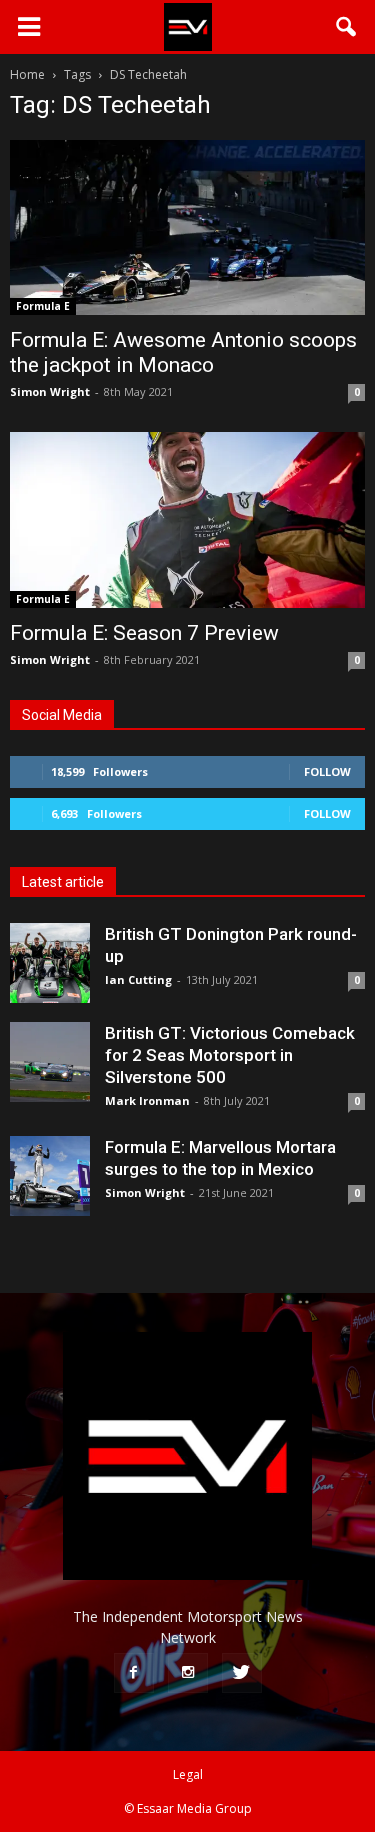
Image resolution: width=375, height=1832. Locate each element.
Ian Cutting (138, 979)
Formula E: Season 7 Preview (144, 633)
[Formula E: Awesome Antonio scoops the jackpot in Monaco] (187, 227)
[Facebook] (134, 1673)
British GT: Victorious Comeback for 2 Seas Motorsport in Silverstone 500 (230, 1055)
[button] (347, 27)
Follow (327, 771)
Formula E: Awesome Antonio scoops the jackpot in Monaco (183, 352)
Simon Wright (50, 391)
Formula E (43, 306)
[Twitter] (242, 1673)
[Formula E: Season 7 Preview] (187, 519)
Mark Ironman (147, 1100)
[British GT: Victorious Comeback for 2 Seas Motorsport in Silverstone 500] (50, 1062)
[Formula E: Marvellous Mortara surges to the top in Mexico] (50, 1176)
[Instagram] (188, 1673)
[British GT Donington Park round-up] (50, 963)
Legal (188, 1774)
